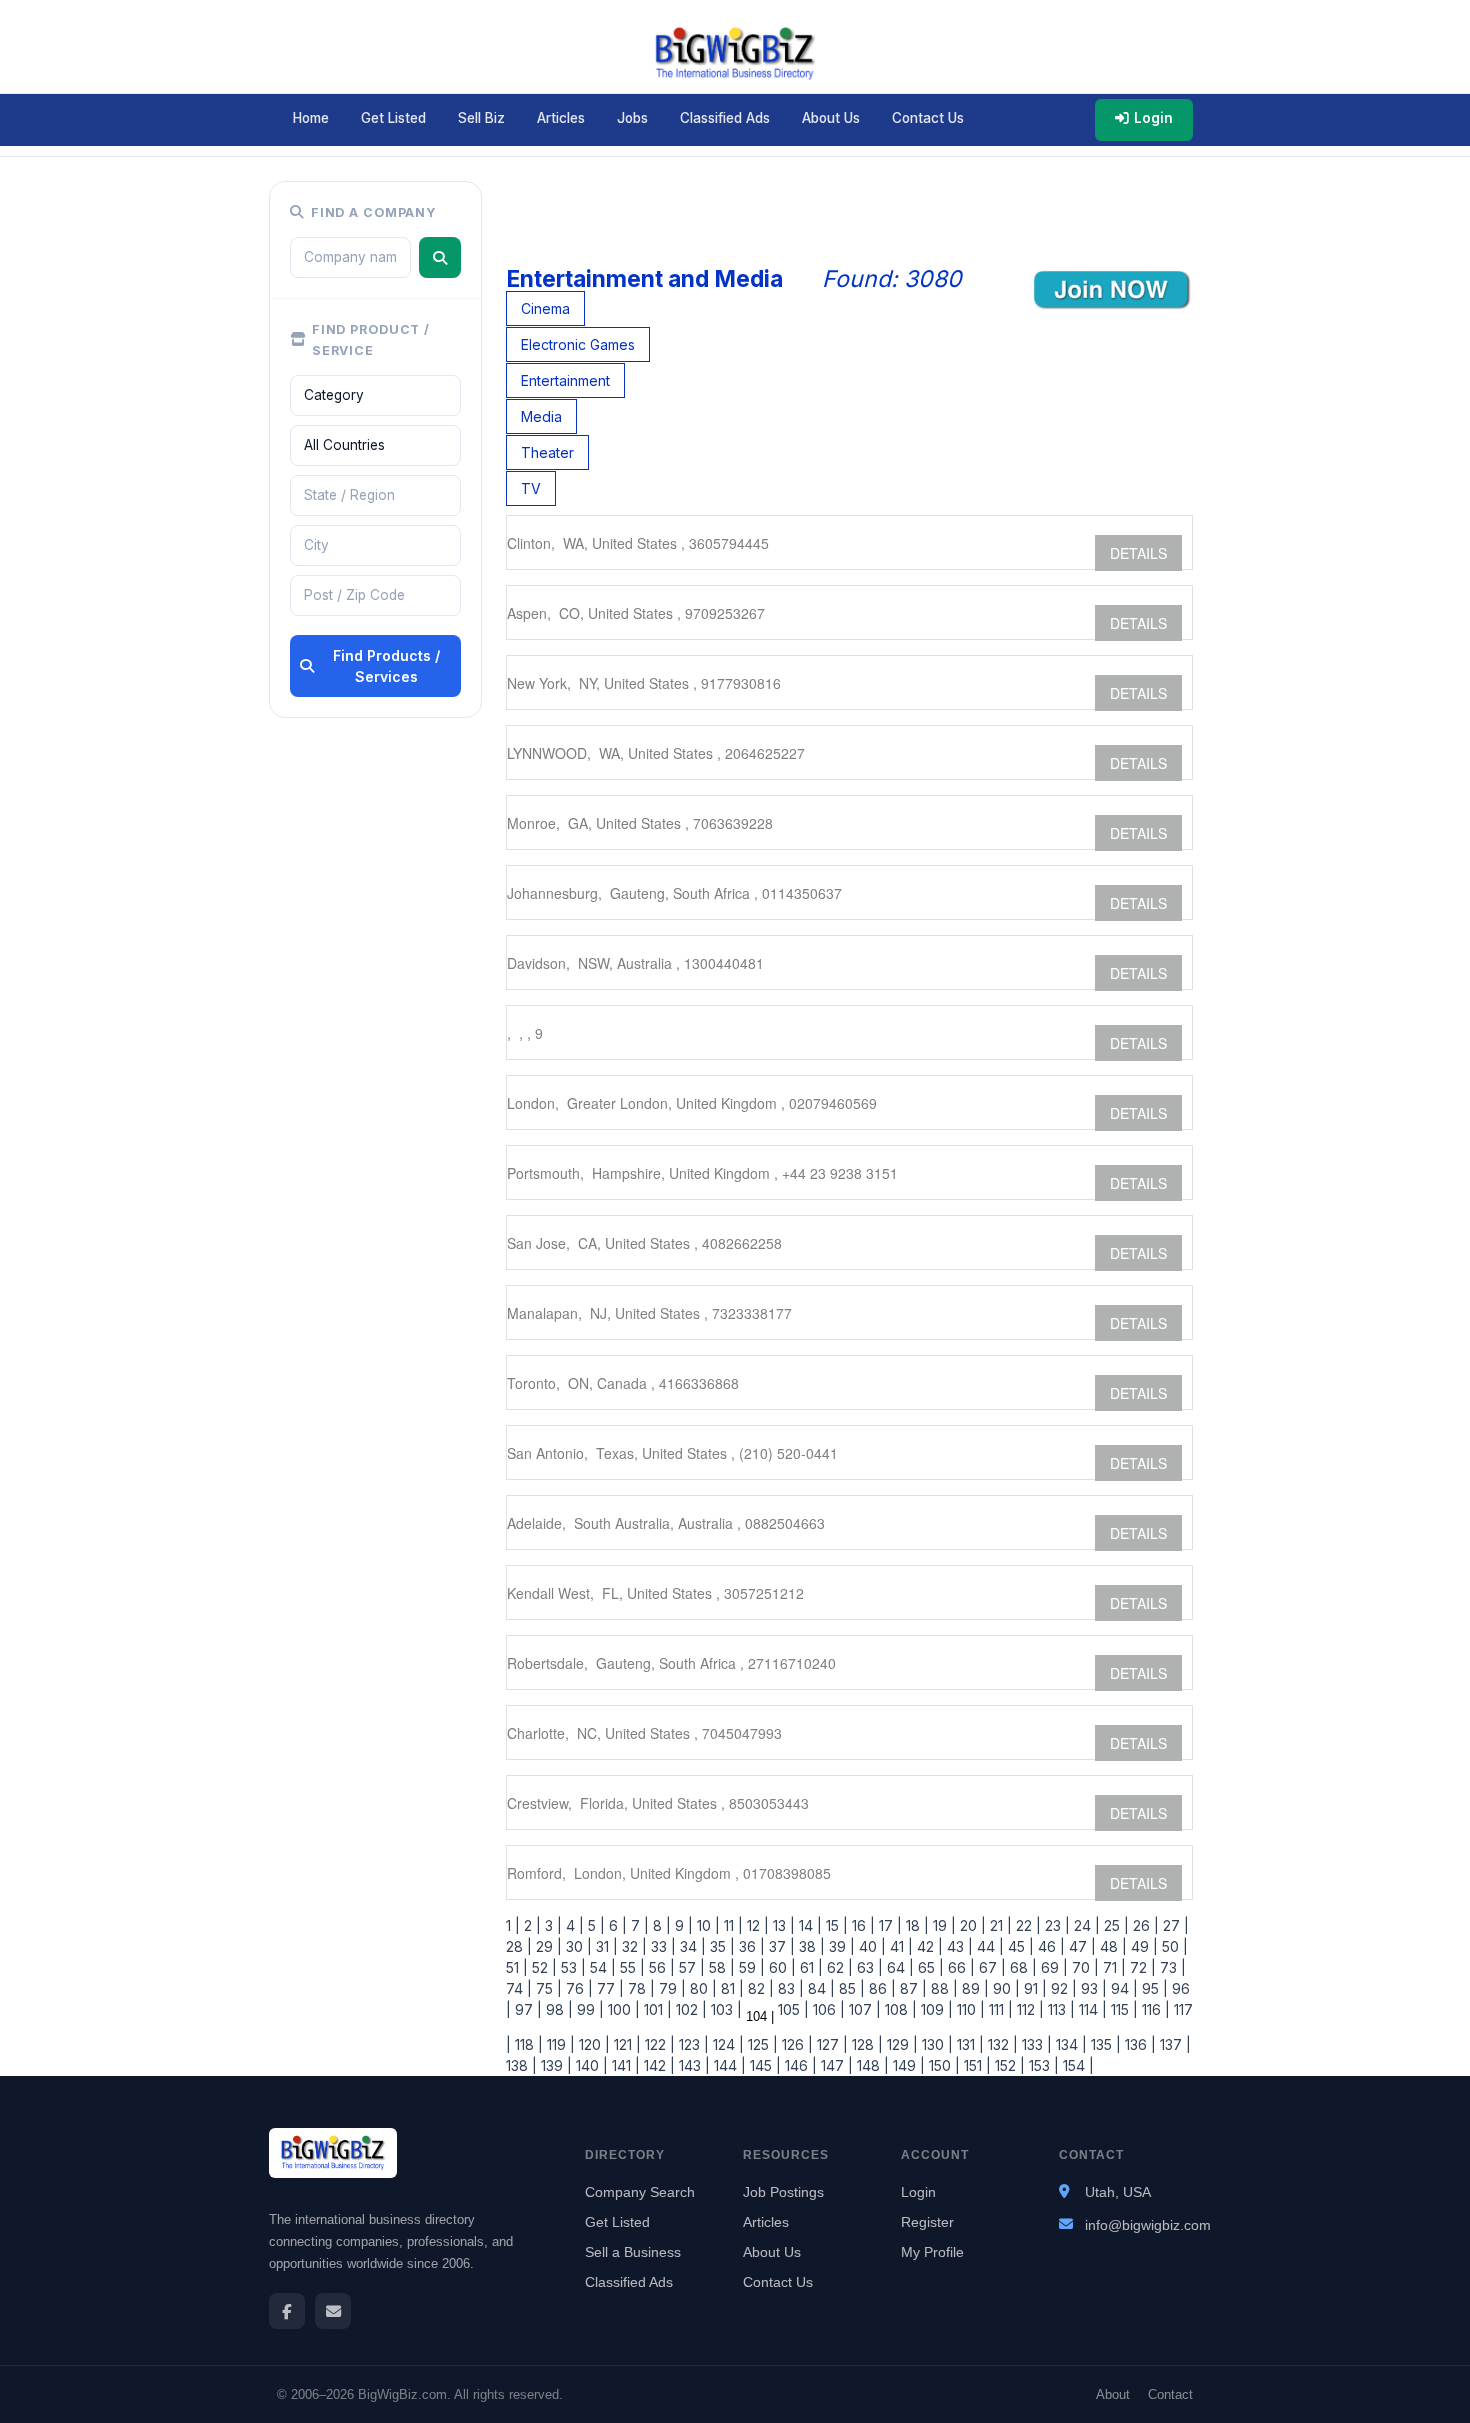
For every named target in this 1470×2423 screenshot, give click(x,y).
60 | (780, 1967)
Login (1153, 118)
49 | (1142, 1946)
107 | (863, 2009)
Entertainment (565, 380)
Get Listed (393, 118)
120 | (592, 2044)
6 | (616, 1925)
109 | (935, 2009)
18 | (915, 1925)
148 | (871, 2065)
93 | (1092, 1988)
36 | (750, 1946)
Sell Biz (481, 118)
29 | (547, 1946)
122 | (658, 2044)
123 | (692, 2044)
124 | (726, 2044)
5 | (594, 1925)
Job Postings (783, 2192)
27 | (1174, 1925)
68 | (1021, 1967)
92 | (1062, 1988)
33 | (661, 1946)
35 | (720, 1946)
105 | (791, 2009)
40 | (870, 1946)
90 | (1004, 1988)
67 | (990, 1967)
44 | (988, 1946)
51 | (517, 1967)
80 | (701, 1988)
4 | (573, 1925)
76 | (577, 1988)
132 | (1001, 2044)
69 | (1052, 1967)
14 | (808, 1925)
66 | (959, 1967)
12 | (756, 1925)
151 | (975, 2065)
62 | (838, 1967)
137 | (1173, 2044)
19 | (942, 1925)
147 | (835, 2065)
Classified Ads (725, 118)
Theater (547, 452)
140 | (590, 2065)
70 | (1083, 1967)
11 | (731, 1925)
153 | (1042, 2065)
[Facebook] (287, 2311)
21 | (999, 1925)
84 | (819, 1988)
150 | (942, 2065)
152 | (1008, 2065)
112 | (1028, 2009)
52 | (542, 1967)
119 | (559, 2044)
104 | (758, 2016)
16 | (861, 1925)
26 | (1144, 1925)
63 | (868, 1967)
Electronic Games (578, 344)
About (1113, 2394)
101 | (656, 2009)
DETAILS (1138, 553)
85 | (850, 1988)
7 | (638, 1925)
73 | (1171, 1967)
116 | (1154, 2009)
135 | (1104, 2044)
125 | (761, 2044)
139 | (554, 2065)
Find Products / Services (386, 666)
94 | (1122, 1988)
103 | (724, 2009)
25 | (1114, 1925)
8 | (660, 1925)
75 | (547, 1988)
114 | (1091, 2009)
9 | (682, 1925)
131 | (968, 2044)
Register (927, 2222)
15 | (835, 1925)
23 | (1055, 1925)
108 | (899, 2009)
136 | (1138, 2044)
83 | (789, 1988)
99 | (588, 2009)
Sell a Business (633, 2252)
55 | (630, 1967)
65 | (929, 1967)
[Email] (333, 2311)
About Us (831, 118)
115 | (1122, 2009)
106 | (827, 2009)
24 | (1085, 1925)
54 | (601, 1967)
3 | (551, 1925)
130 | (935, 2044)
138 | (521, 2065)
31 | (605, 1946)
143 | (692, 2065)
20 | (971, 1925)
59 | (750, 1967)
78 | (639, 1988)
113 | (1059, 2009)
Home (311, 118)
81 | (730, 1988)
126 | (795, 2044)
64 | (898, 1967)
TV (531, 488)
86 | (880, 1988)
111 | (999, 2009)
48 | (1111, 1946)
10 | (706, 1925)
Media (541, 416)
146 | (799, 2065)
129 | (900, 2044)
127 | (830, 2044)
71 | (1112, 1967)
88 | (942, 1988)
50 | (1173, 1946)
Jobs (632, 118)
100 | (622, 2009)
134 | (1069, 2044)
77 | (608, 1988)
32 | (632, 1946)
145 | (763, 2065)
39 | (840, 1946)
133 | (1035, 2044)
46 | (1049, 1946)
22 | (1026, 1925)
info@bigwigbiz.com (1148, 2225)
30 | (577, 1946)
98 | (557, 2009)
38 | (810, 1946)
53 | (571, 1967)
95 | (1153, 1988)
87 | (911, 1988)
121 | (625, 2044)
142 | (657, 2065)
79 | (670, 1988)
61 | (809, 1967)
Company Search (640, 2192)
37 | (780, 1946)
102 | (689, 2009)
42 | (928, 1946)
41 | (899, 1946)
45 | (1019, 1946)
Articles (561, 118)
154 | (1076, 2065)
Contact (1170, 2394)
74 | (519, 1988)
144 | (728, 2065)
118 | (527, 2044)
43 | (958, 1946)
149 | (907, 2065)
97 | (526, 2009)
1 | (513, 1925)
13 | (782, 1925)
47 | (1080, 1946)
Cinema (545, 308)
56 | (660, 1967)
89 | (973, 1988)
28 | (519, 1946)
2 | (530, 1925)
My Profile (932, 2252)
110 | (969, 2009)
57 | (690, 1967)
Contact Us (928, 118)
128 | (865, 2044)
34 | (691, 1946)
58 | (720, 1967)
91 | (1033, 1988)
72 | (1141, 1967)
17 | (888, 1925)
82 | (759, 1988)
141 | (624, 2065)
